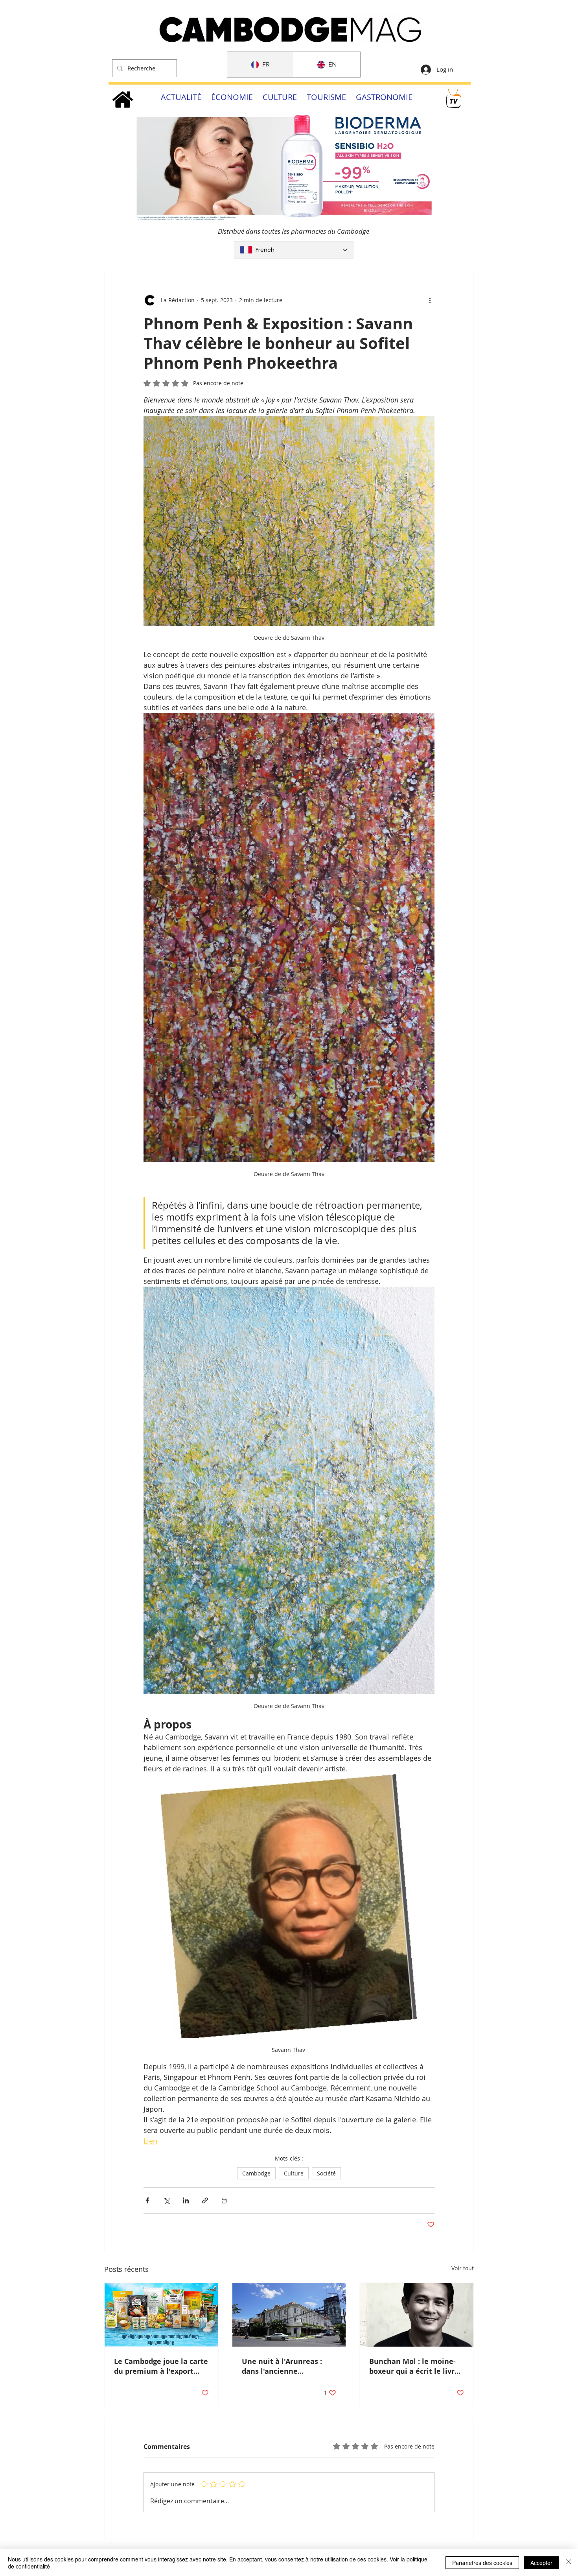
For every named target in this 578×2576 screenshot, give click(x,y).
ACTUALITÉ (181, 97)
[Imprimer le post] (224, 2200)
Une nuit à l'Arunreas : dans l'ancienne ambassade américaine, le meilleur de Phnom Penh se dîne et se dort (288, 2366)
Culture (294, 2173)
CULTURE (280, 97)
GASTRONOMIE (384, 97)
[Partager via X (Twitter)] (167, 2200)
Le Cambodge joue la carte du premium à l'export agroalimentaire (161, 2366)
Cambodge (256, 2173)
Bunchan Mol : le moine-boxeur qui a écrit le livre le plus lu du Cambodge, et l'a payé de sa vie (416, 2366)
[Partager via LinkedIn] (186, 2200)
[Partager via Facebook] (147, 2200)
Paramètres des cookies (482, 2563)
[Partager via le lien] (205, 2200)
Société (326, 2173)
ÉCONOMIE (232, 97)
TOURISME (326, 97)
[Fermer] (569, 2563)
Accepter (541, 2563)
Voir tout (463, 2268)
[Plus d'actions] (430, 300)
